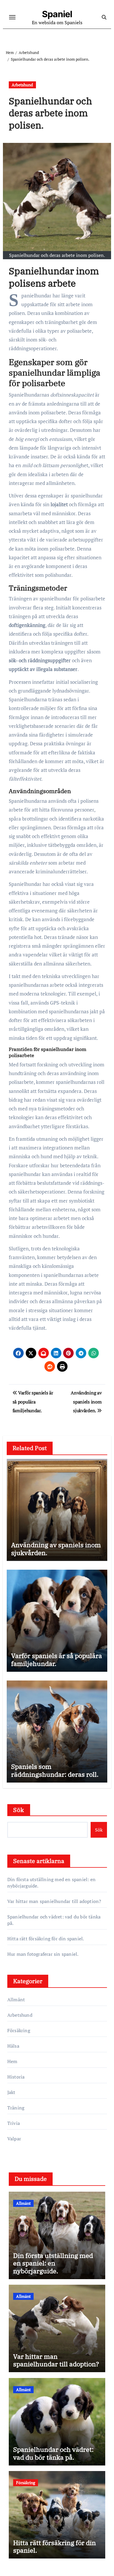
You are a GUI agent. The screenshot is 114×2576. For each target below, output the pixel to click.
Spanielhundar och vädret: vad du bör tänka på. (53, 2453)
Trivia (14, 2123)
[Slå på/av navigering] (12, 17)
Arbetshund (22, 85)
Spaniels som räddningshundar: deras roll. (55, 1770)
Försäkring (19, 2030)
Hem (12, 2061)
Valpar (14, 2139)
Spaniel (57, 14)
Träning (16, 2108)
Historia (16, 2077)
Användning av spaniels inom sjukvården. (56, 1549)
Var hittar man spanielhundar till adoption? (54, 1901)
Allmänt (16, 2000)
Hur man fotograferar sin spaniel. (43, 1954)
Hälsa (13, 2046)
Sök (19, 1810)
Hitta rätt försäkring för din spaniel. (46, 1939)
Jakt (11, 2092)
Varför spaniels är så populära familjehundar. (57, 1659)
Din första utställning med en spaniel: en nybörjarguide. (53, 2263)
